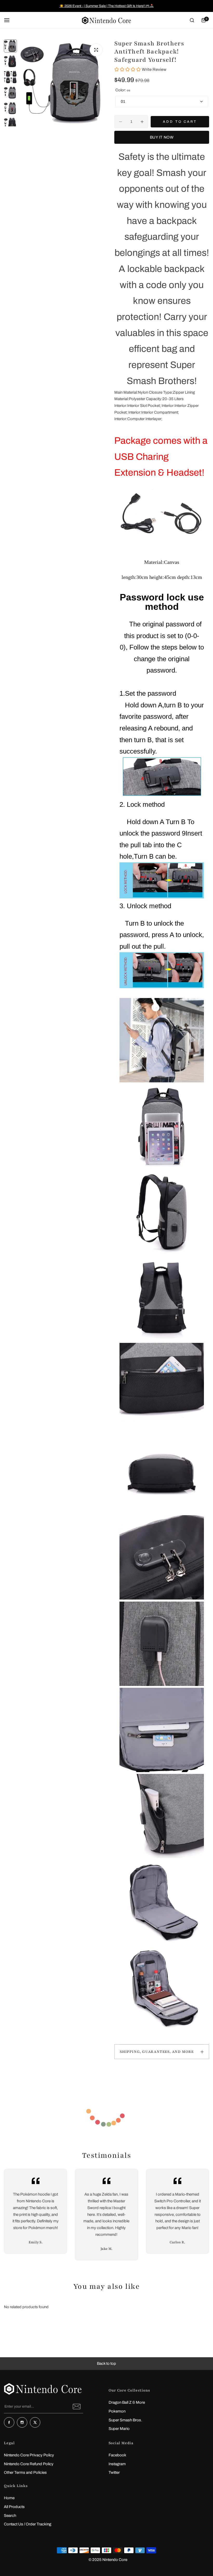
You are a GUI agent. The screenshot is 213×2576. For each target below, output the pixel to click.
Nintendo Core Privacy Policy (29, 2455)
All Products (14, 2507)
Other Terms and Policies (25, 2472)
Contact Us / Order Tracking (28, 2524)
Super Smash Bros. (125, 2420)
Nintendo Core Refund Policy (29, 2464)
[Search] (192, 20)
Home (9, 2498)
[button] (106, 2364)
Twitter (114, 2472)
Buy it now (162, 137)
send (77, 2407)
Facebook (117, 2455)
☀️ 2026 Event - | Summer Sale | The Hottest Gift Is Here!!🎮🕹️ (107, 6)
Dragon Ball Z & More (127, 2402)
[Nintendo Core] (106, 20)
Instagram (117, 2464)
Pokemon (117, 2411)
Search (10, 2516)
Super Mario (119, 2429)
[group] (63, 83)
